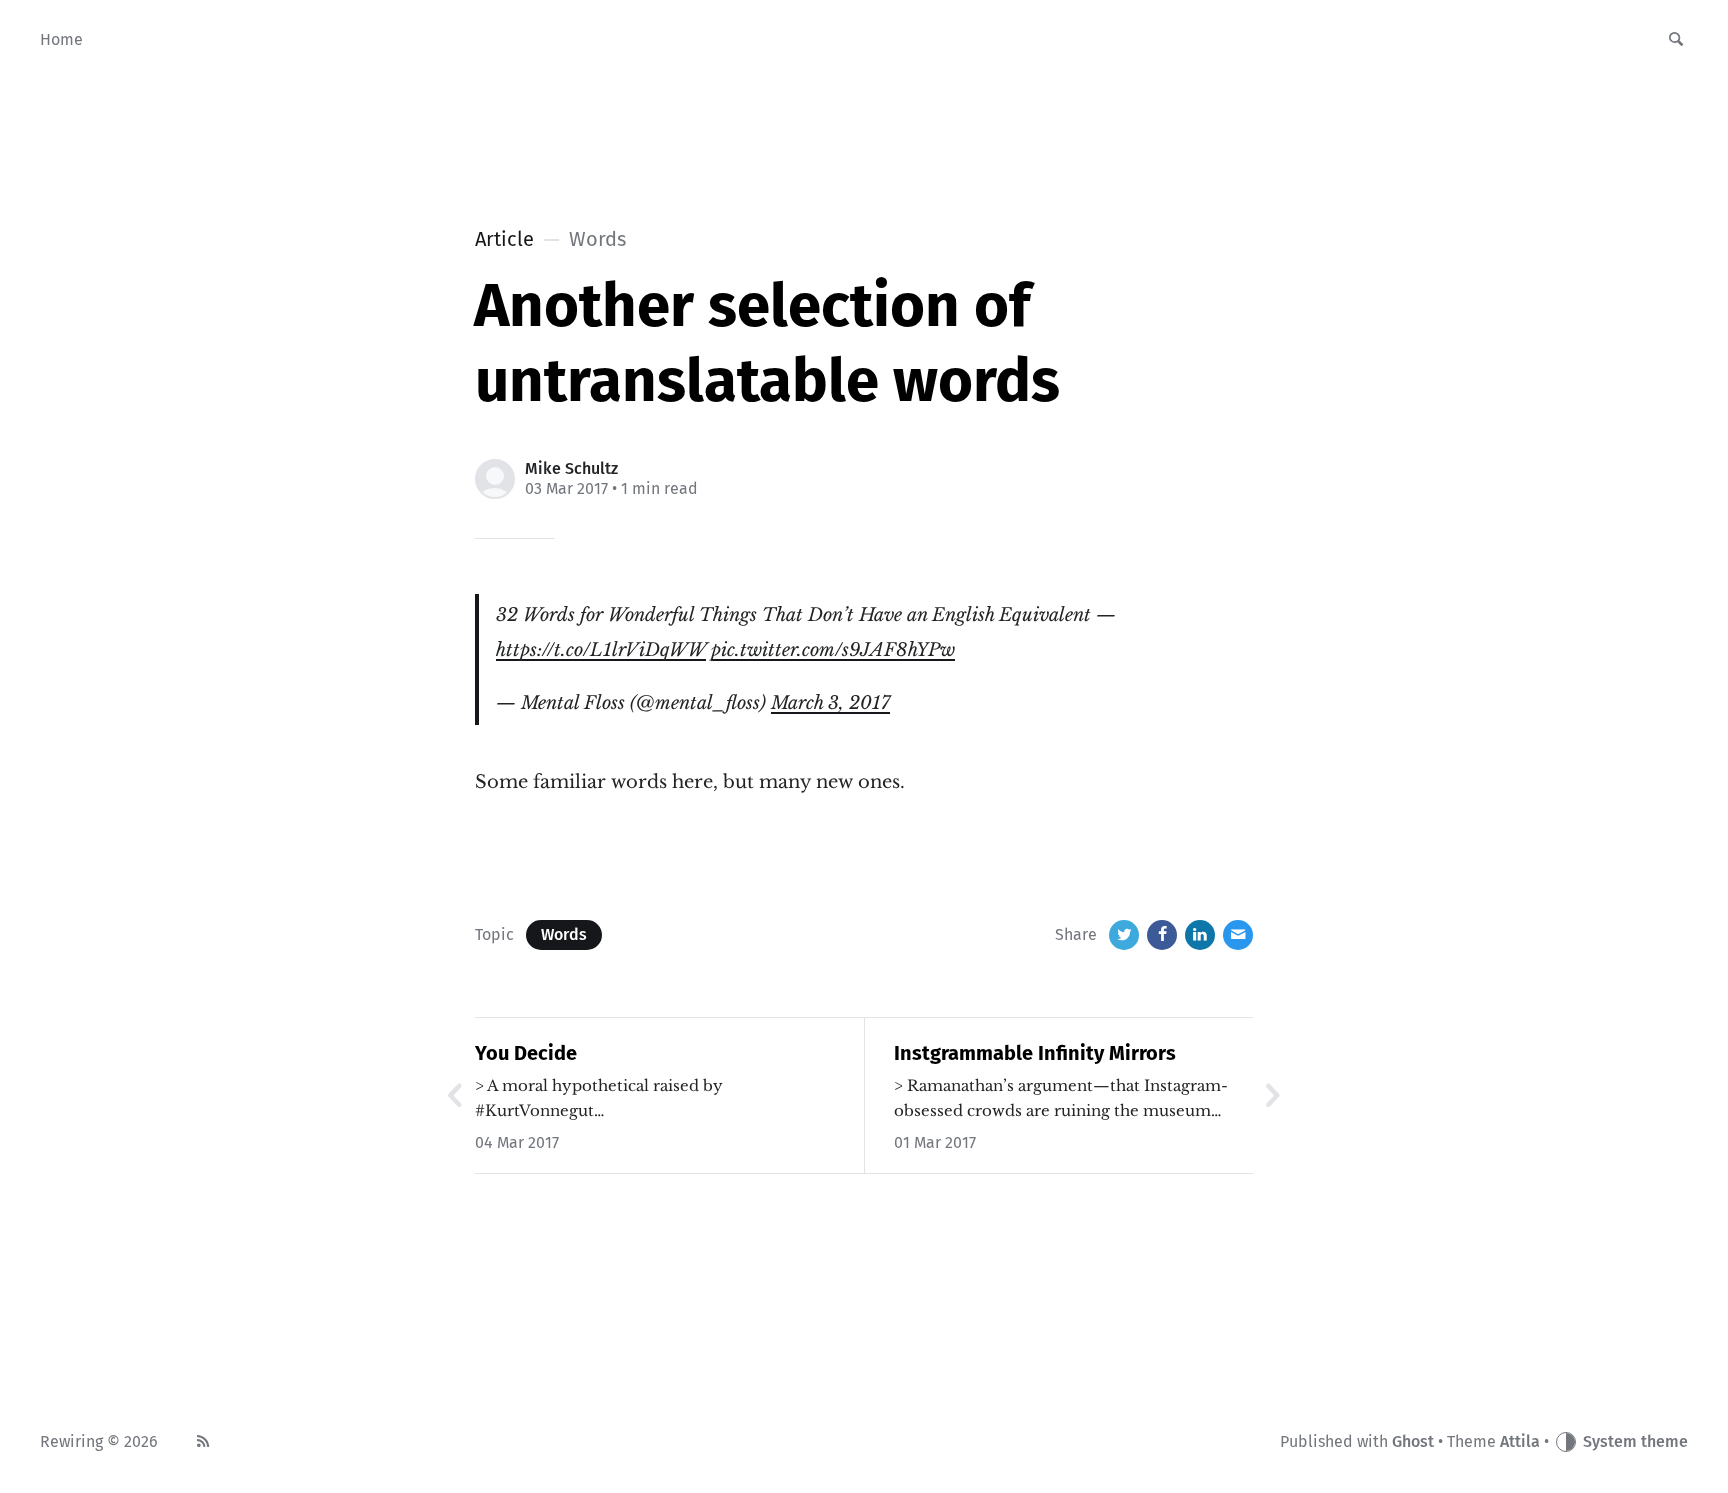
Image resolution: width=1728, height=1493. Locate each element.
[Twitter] (1124, 935)
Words (564, 934)
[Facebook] (1162, 935)
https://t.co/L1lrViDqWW (601, 650)
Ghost (1413, 1441)
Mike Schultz (571, 468)
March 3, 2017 (830, 703)
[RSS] (203, 1442)
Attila (1520, 1441)
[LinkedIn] (1200, 935)
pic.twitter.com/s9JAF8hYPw (833, 650)
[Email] (1238, 935)
